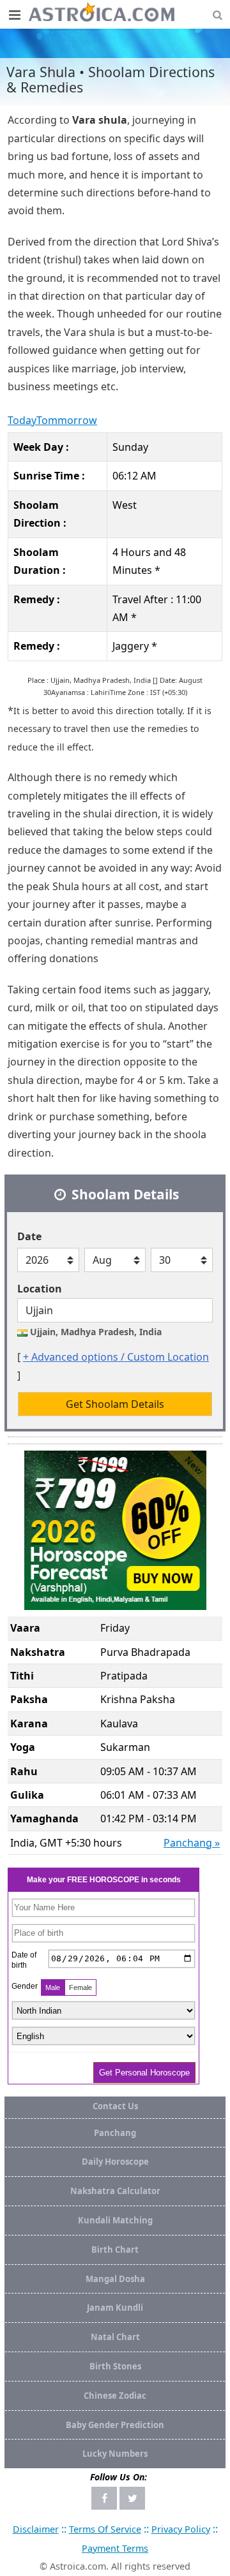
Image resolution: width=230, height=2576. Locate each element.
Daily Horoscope (115, 2162)
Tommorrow (67, 420)
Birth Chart (115, 2250)
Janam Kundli (115, 2308)
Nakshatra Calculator (115, 2191)
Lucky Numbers (115, 2454)
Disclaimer (36, 2529)
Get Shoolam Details (115, 1404)
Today (22, 420)
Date (29, 1236)
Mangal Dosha (115, 2279)
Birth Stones (115, 2366)
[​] (14, 15)
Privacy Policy (181, 2529)
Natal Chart (115, 2337)
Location (40, 1289)
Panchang (115, 2133)
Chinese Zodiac (115, 2396)
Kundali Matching (115, 2220)
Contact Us (115, 2106)
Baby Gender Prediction (115, 2425)
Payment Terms (115, 2548)
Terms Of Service (105, 2529)
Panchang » (192, 1843)
